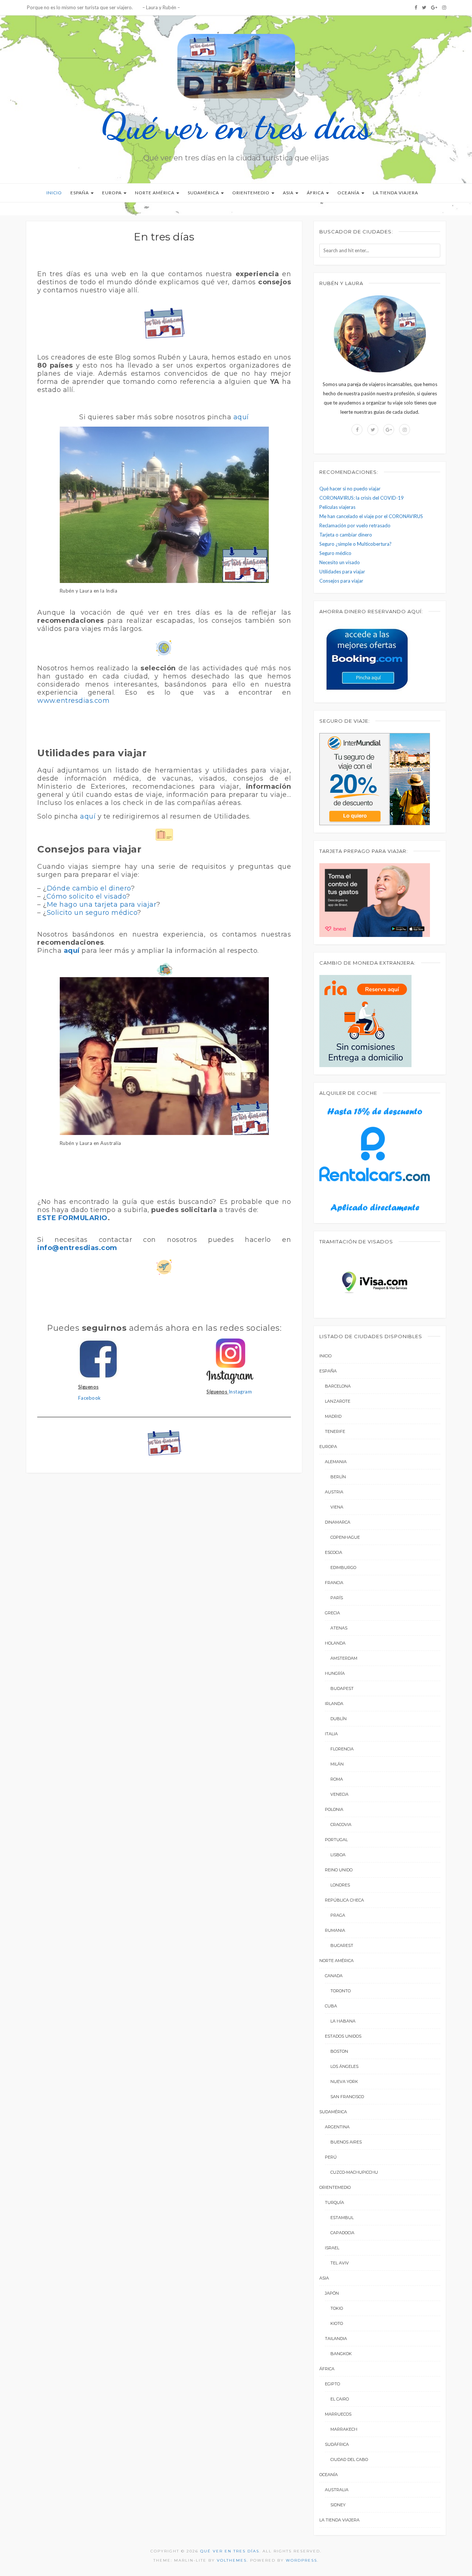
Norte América (155, 193)
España (80, 193)
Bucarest (342, 1945)
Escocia (334, 1552)
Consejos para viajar (341, 581)
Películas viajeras (337, 507)
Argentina (337, 2127)
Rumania (335, 1930)
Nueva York (344, 2082)
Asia (289, 193)
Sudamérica (204, 193)
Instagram (240, 1392)
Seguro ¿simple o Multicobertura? (355, 544)
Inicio (54, 193)
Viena (337, 1507)
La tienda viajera (395, 193)
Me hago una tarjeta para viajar (102, 905)
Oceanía (349, 193)
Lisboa (338, 1855)
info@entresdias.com (77, 1248)
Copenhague (345, 1537)
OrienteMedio (251, 193)
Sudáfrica (337, 2444)
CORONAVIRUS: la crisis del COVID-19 (362, 498)
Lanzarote (338, 1401)
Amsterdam (344, 1658)
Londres (340, 1885)
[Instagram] (444, 7)
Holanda (335, 1643)
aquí (241, 417)
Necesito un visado (340, 562)
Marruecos (338, 2414)
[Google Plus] (434, 7)
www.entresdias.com (73, 701)
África (316, 193)
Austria (334, 1492)
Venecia (339, 1794)
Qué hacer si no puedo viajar (350, 489)
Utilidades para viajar (342, 572)
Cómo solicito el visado (86, 896)
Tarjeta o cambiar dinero (346, 535)
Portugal (336, 1840)
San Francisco (347, 2097)
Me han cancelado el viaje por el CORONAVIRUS (371, 516)
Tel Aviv (340, 2263)
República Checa (344, 1900)
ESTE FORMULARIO (72, 1218)
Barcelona (338, 1386)
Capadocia (342, 2233)
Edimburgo (343, 1568)
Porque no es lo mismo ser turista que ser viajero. (79, 7)
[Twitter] (424, 7)
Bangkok (341, 2354)
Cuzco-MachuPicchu (354, 2172)
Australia (337, 2490)
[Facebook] (416, 7)
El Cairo (340, 2399)
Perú (331, 2157)
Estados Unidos (343, 2036)
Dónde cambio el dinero (89, 888)
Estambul (342, 2218)
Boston (339, 2051)
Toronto (341, 1991)
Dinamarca (338, 1522)
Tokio (337, 2308)
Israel (332, 2248)
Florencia (342, 1749)
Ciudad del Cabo (349, 2459)
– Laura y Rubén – (161, 7)
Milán (337, 1764)
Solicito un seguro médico (92, 913)
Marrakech (344, 2429)
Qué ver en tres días (236, 126)
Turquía (334, 2202)
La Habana (343, 2021)
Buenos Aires (346, 2142)
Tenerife (335, 1431)
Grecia (332, 1613)
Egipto (332, 2384)
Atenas (339, 1628)
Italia (331, 1734)
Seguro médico (335, 553)
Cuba (331, 2006)
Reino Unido (339, 1870)
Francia (334, 1583)
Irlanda (334, 1704)
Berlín (338, 1477)
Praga (338, 1915)
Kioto (337, 2323)
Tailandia (336, 2339)
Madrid (333, 1416)
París (337, 1598)
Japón (332, 2293)
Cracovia (341, 1825)
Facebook (90, 1398)
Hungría (335, 1673)
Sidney (338, 2505)
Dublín (339, 1719)
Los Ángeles (344, 2066)
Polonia (334, 1809)
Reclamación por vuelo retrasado (355, 525)
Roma (337, 1779)
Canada (334, 1976)
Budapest (342, 1688)
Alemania (336, 1462)
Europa (112, 193)
